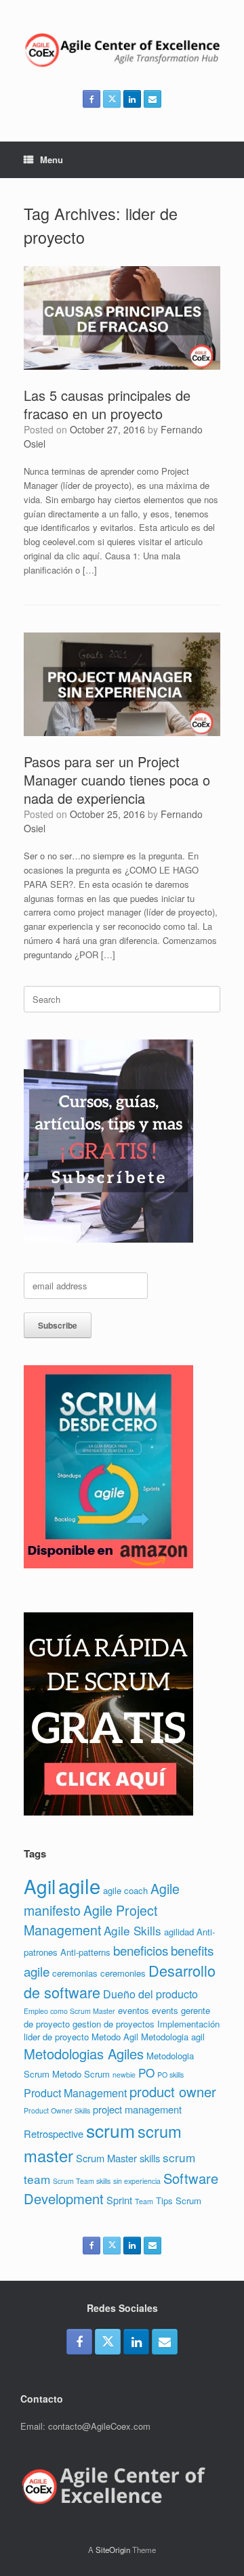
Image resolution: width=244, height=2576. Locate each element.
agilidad (179, 1932)
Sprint (119, 2200)
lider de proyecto (56, 2037)
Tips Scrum (179, 2201)
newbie (124, 2075)
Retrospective (54, 2133)
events (165, 2010)
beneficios (141, 1950)
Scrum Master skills (118, 2158)
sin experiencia (137, 2181)
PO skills (170, 2075)
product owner (173, 2091)
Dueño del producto (150, 1994)
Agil (40, 1886)
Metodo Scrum (81, 2074)
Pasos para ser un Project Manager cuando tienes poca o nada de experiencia (117, 780)
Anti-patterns (85, 1952)
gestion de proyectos (114, 2024)
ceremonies (123, 1973)
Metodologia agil (173, 2037)
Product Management (75, 2093)
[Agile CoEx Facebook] (91, 99)
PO (146, 2073)
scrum (110, 2130)
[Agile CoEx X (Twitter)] (112, 99)
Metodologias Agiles (84, 2054)
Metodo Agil (115, 2037)
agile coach (125, 1890)
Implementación (188, 2024)
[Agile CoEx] (122, 50)
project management (137, 2109)
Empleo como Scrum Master (69, 2011)
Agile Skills (133, 1930)
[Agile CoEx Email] (152, 99)
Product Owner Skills (57, 2110)
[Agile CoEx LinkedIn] (132, 99)
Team (144, 2201)
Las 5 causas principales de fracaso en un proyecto (107, 404)
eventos (134, 2010)
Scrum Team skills (82, 2181)
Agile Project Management (90, 1920)
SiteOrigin (113, 2550)
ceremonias (75, 1973)
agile (79, 1885)
